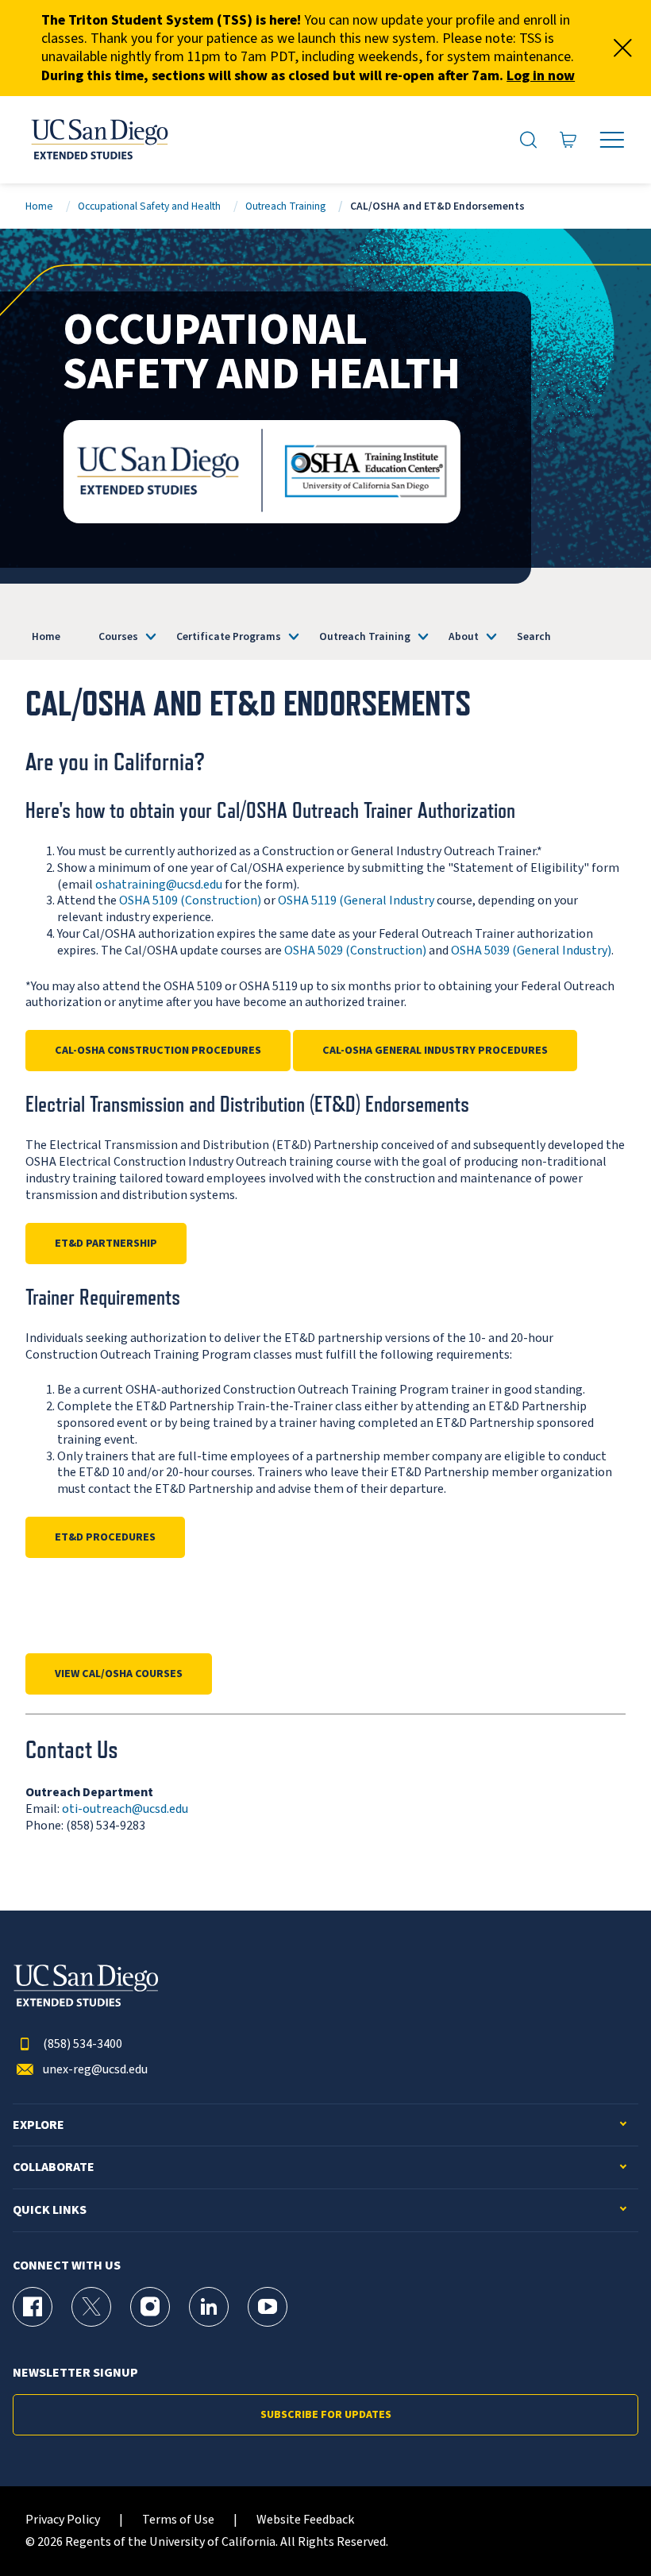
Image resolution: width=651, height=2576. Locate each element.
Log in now (541, 76)
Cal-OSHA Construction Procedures (158, 1051)
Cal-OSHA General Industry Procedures (435, 1051)
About (464, 636)
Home (39, 206)
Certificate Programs (229, 636)
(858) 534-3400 (83, 2044)
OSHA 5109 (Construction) (190, 900)
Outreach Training (285, 206)
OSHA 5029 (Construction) (355, 951)
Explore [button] (39, 2125)
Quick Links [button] (50, 2210)
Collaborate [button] (54, 2167)
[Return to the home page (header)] (98, 140)
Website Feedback (305, 2520)
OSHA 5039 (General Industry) (531, 951)
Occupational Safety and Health (149, 206)
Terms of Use (178, 2520)
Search (534, 636)
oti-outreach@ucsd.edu (125, 1809)
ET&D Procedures (105, 1537)
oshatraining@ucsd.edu (159, 885)
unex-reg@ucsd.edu (95, 2070)
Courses (118, 636)
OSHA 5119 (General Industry (356, 900)
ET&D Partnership (106, 1244)
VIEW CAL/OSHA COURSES (119, 1674)
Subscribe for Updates (326, 2415)
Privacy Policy (63, 2520)
